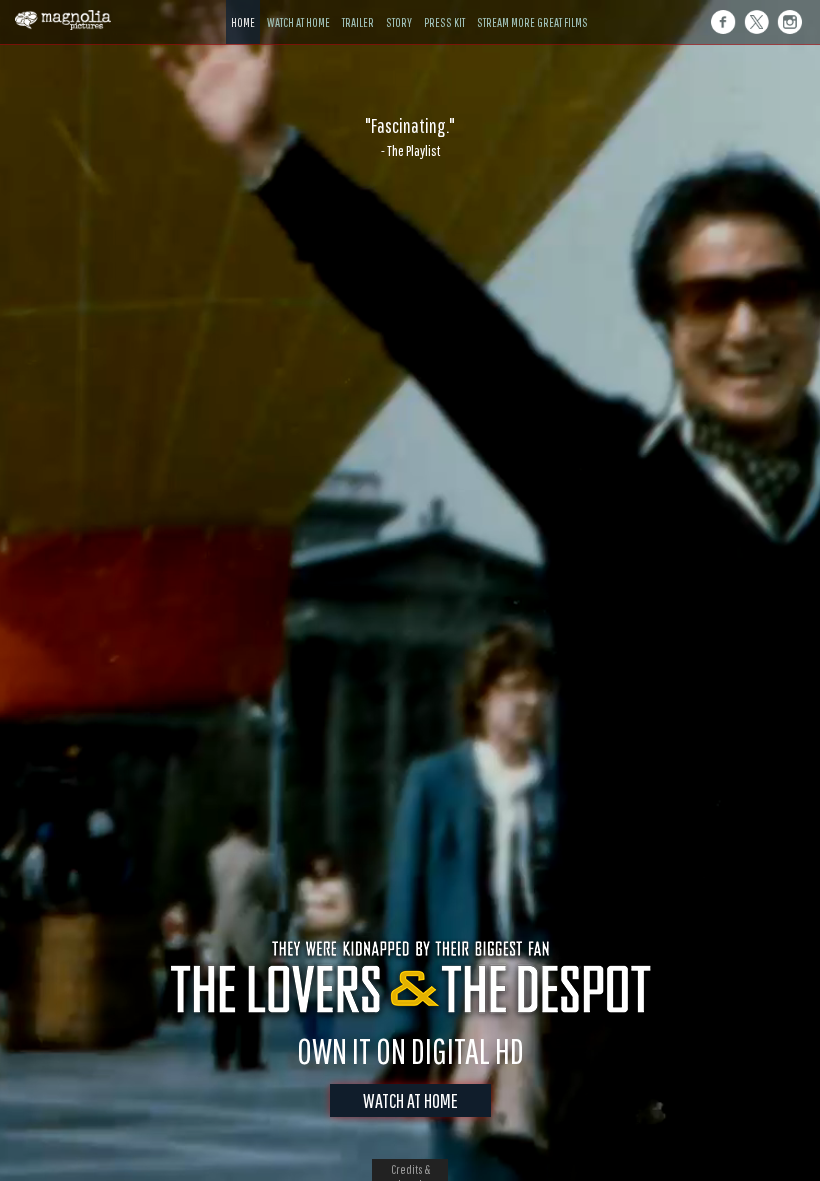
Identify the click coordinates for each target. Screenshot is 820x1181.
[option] (410, 137)
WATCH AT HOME (410, 1100)
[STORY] (399, 7)
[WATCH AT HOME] (298, 7)
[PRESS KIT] (444, 7)
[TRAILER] (358, 7)
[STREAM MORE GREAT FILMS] (532, 7)
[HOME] (243, 7)
